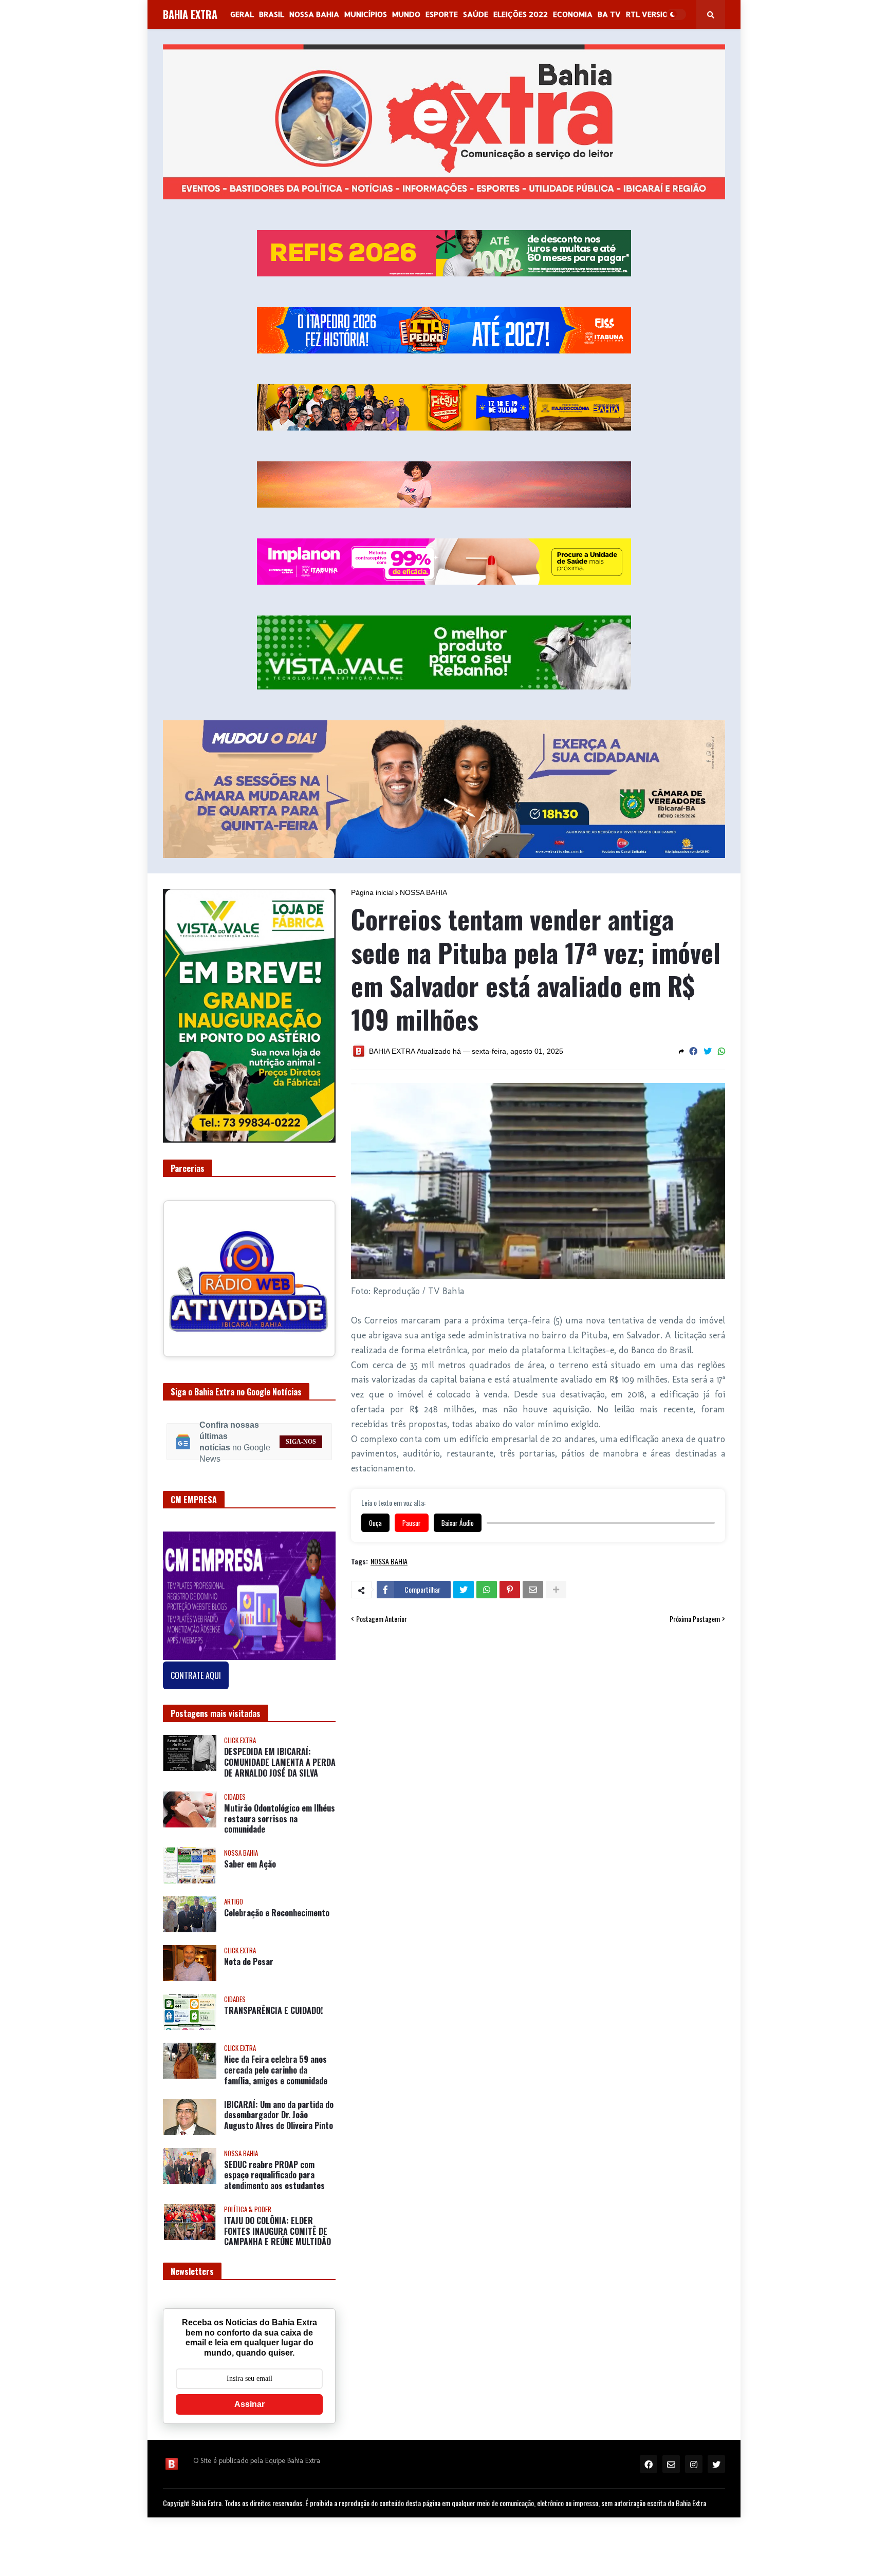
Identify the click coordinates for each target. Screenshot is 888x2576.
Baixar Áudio (458, 1523)
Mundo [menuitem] (406, 14)
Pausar (412, 1523)
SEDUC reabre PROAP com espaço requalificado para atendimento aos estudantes (274, 2183)
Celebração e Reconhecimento (277, 1921)
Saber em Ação (250, 1872)
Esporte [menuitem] (442, 14)
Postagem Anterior (382, 1619)
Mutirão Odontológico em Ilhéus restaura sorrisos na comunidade (280, 1826)
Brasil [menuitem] (272, 14)
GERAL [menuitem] (242, 14)
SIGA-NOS (301, 1449)
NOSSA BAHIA (423, 892)
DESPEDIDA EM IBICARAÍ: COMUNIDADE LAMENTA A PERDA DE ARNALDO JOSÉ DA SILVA (280, 1770)
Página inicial (372, 892)
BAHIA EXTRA (190, 14)
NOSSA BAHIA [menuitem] (314, 14)
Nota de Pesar (249, 1970)
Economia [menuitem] (573, 14)
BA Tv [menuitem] (609, 14)
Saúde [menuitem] (476, 14)
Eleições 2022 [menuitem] (521, 14)
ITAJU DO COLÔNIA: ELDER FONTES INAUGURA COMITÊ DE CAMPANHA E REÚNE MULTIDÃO (277, 2239)
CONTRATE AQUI (196, 1684)
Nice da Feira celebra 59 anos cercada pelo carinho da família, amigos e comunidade (276, 2078)
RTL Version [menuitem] (650, 14)
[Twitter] (708, 1051)
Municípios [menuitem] (366, 14)
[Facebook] (693, 1051)
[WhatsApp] (721, 1051)
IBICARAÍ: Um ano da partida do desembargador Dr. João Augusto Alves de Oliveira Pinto (279, 2123)
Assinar (249, 2412)
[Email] (533, 1590)
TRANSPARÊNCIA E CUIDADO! (273, 2019)
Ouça (375, 1523)
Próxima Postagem (695, 1619)
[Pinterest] (510, 1590)
